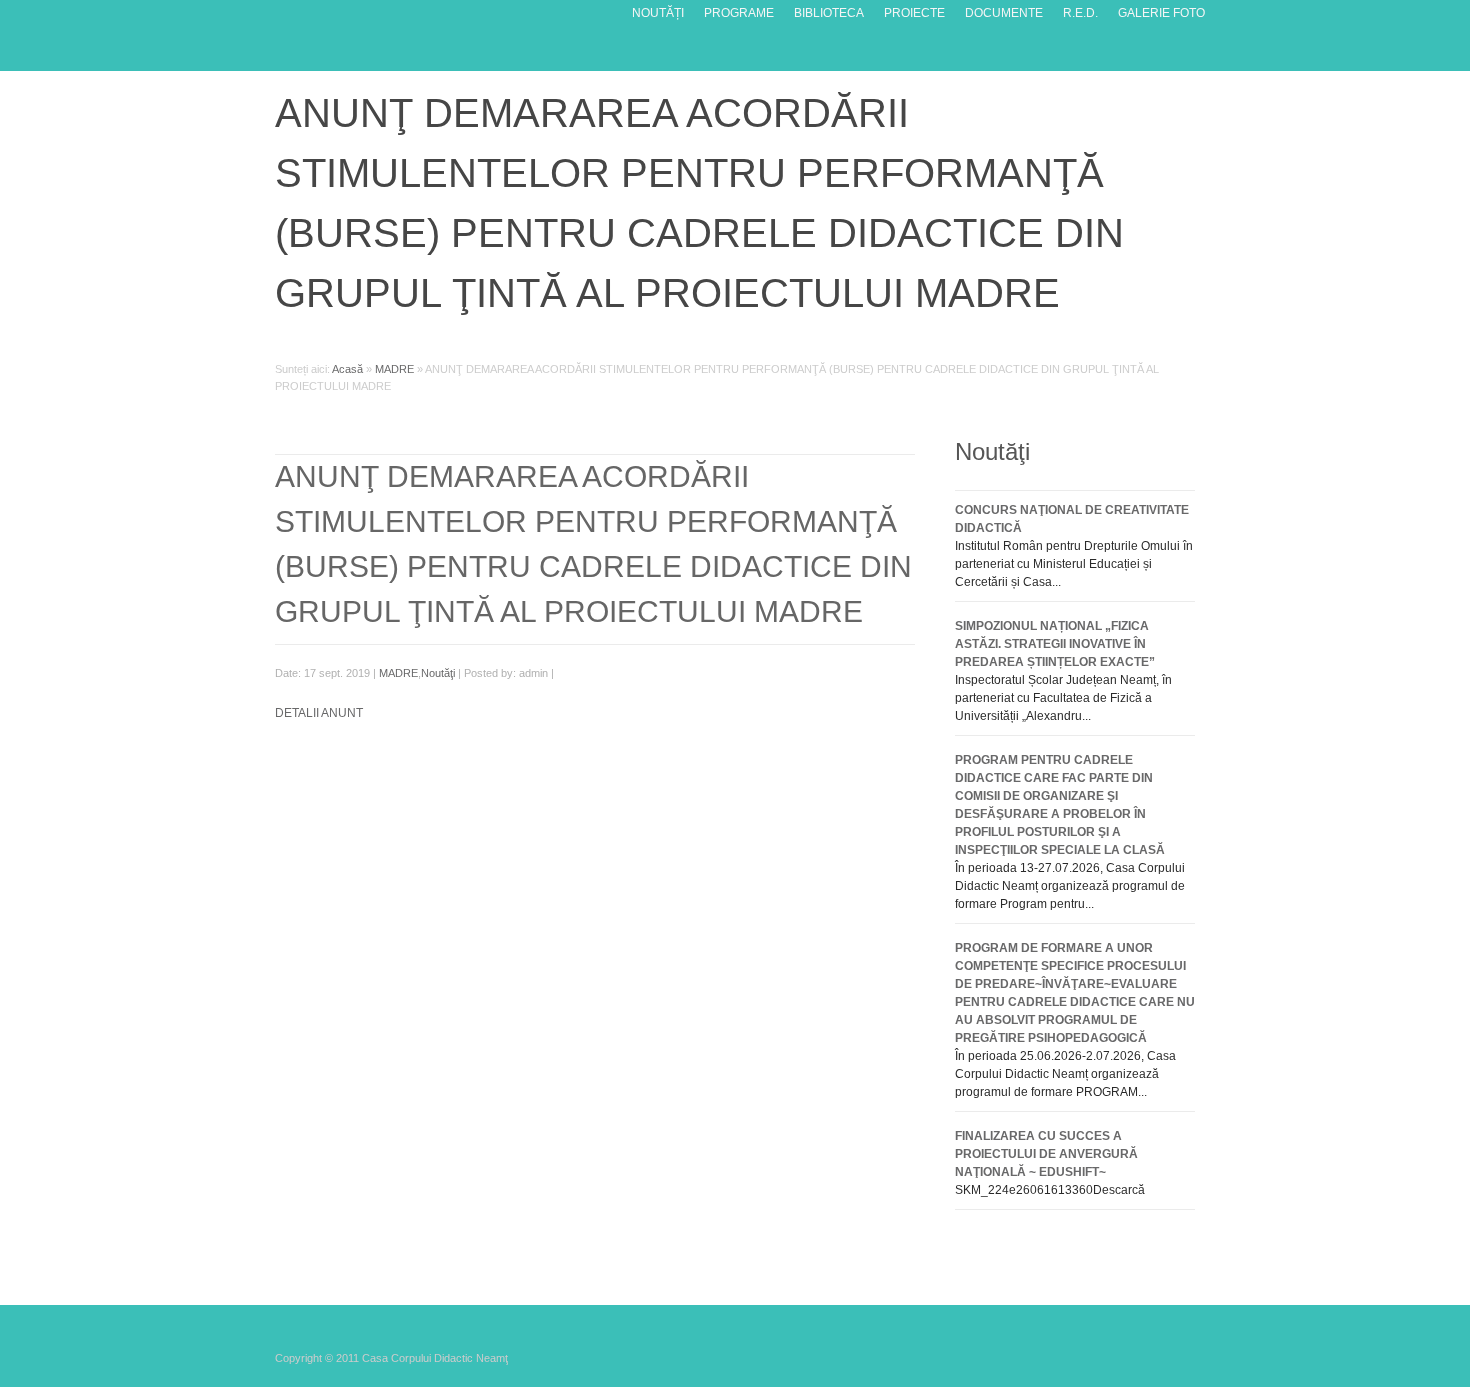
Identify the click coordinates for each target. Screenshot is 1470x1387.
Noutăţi (438, 673)
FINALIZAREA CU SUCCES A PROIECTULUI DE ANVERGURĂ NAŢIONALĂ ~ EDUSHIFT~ (1046, 1154)
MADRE (394, 369)
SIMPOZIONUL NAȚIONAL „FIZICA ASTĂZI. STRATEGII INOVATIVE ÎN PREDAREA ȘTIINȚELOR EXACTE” (1055, 644)
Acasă (347, 369)
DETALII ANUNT (319, 713)
